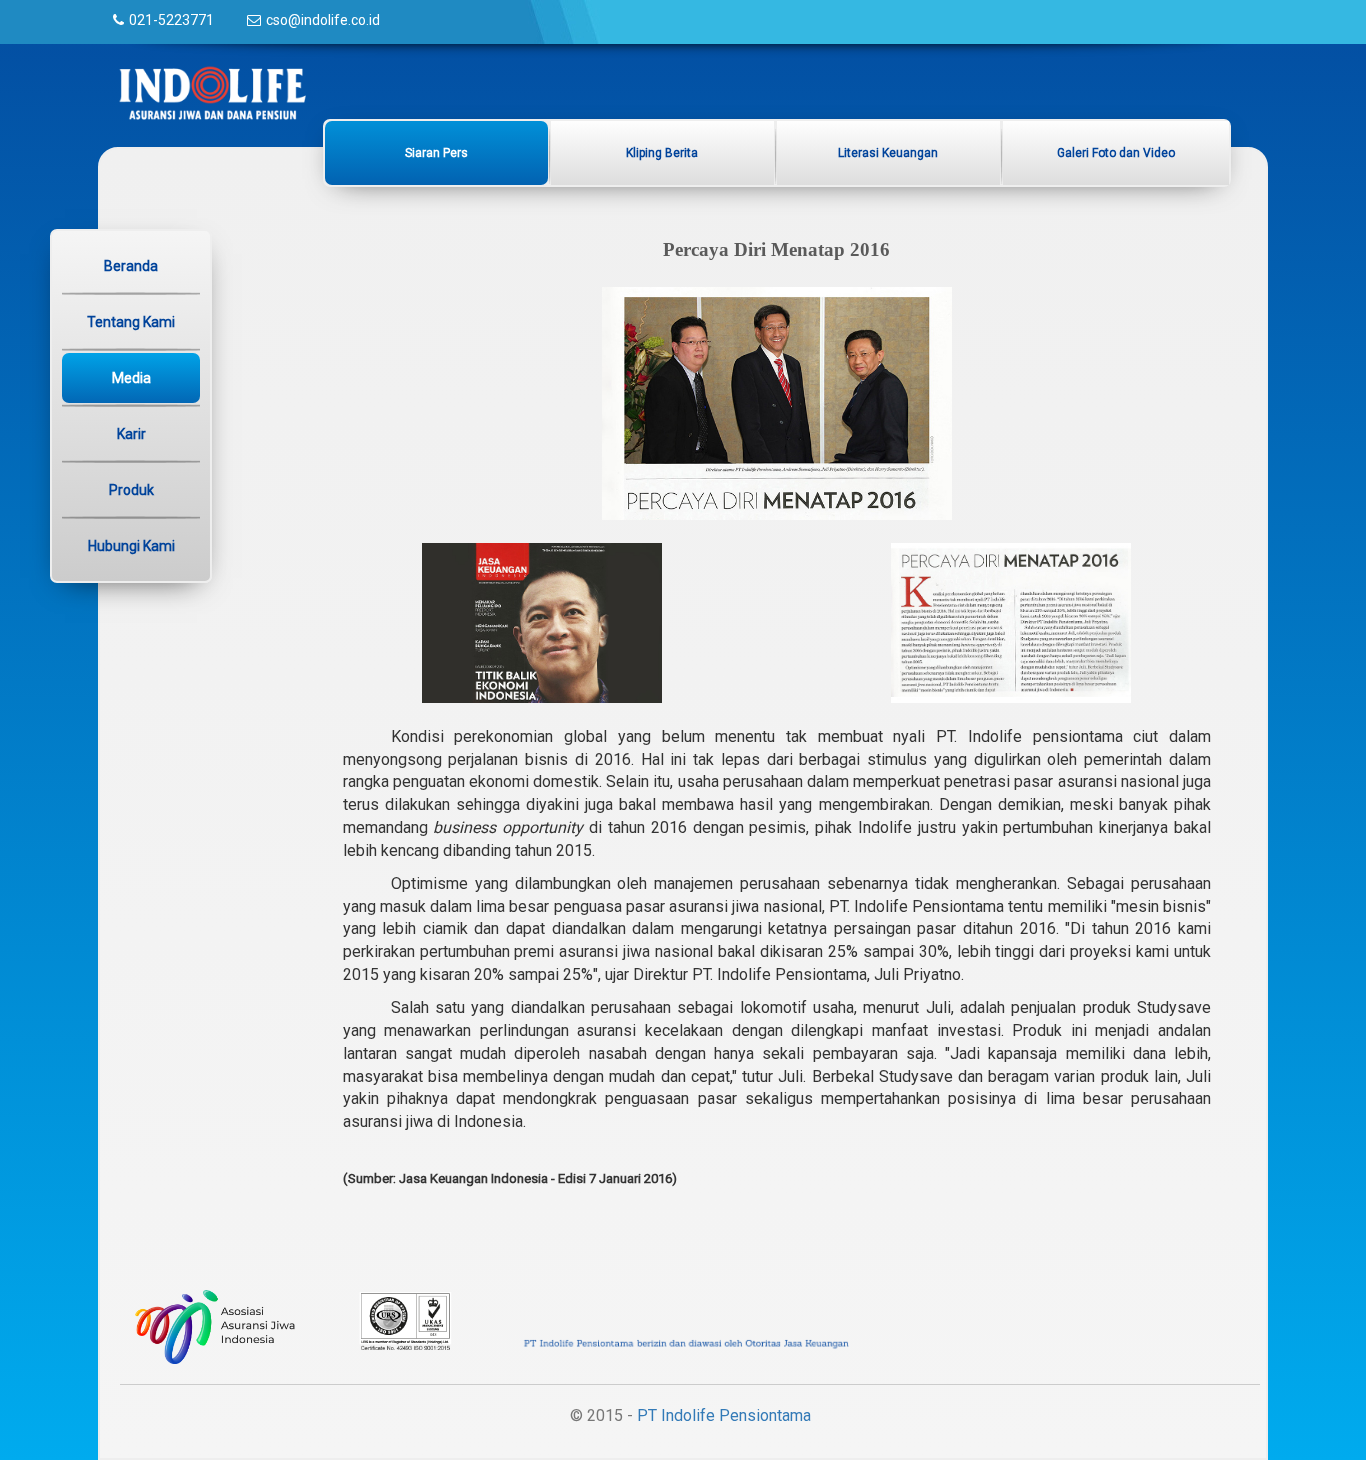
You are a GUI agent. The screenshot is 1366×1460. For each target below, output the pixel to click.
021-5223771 (171, 20)
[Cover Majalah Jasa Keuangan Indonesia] (542, 621)
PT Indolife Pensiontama (724, 1415)
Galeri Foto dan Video (1116, 153)
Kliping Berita (662, 153)
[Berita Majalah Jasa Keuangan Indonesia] (1011, 621)
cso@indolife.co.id (323, 20)
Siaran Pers (436, 153)
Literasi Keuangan (888, 153)
